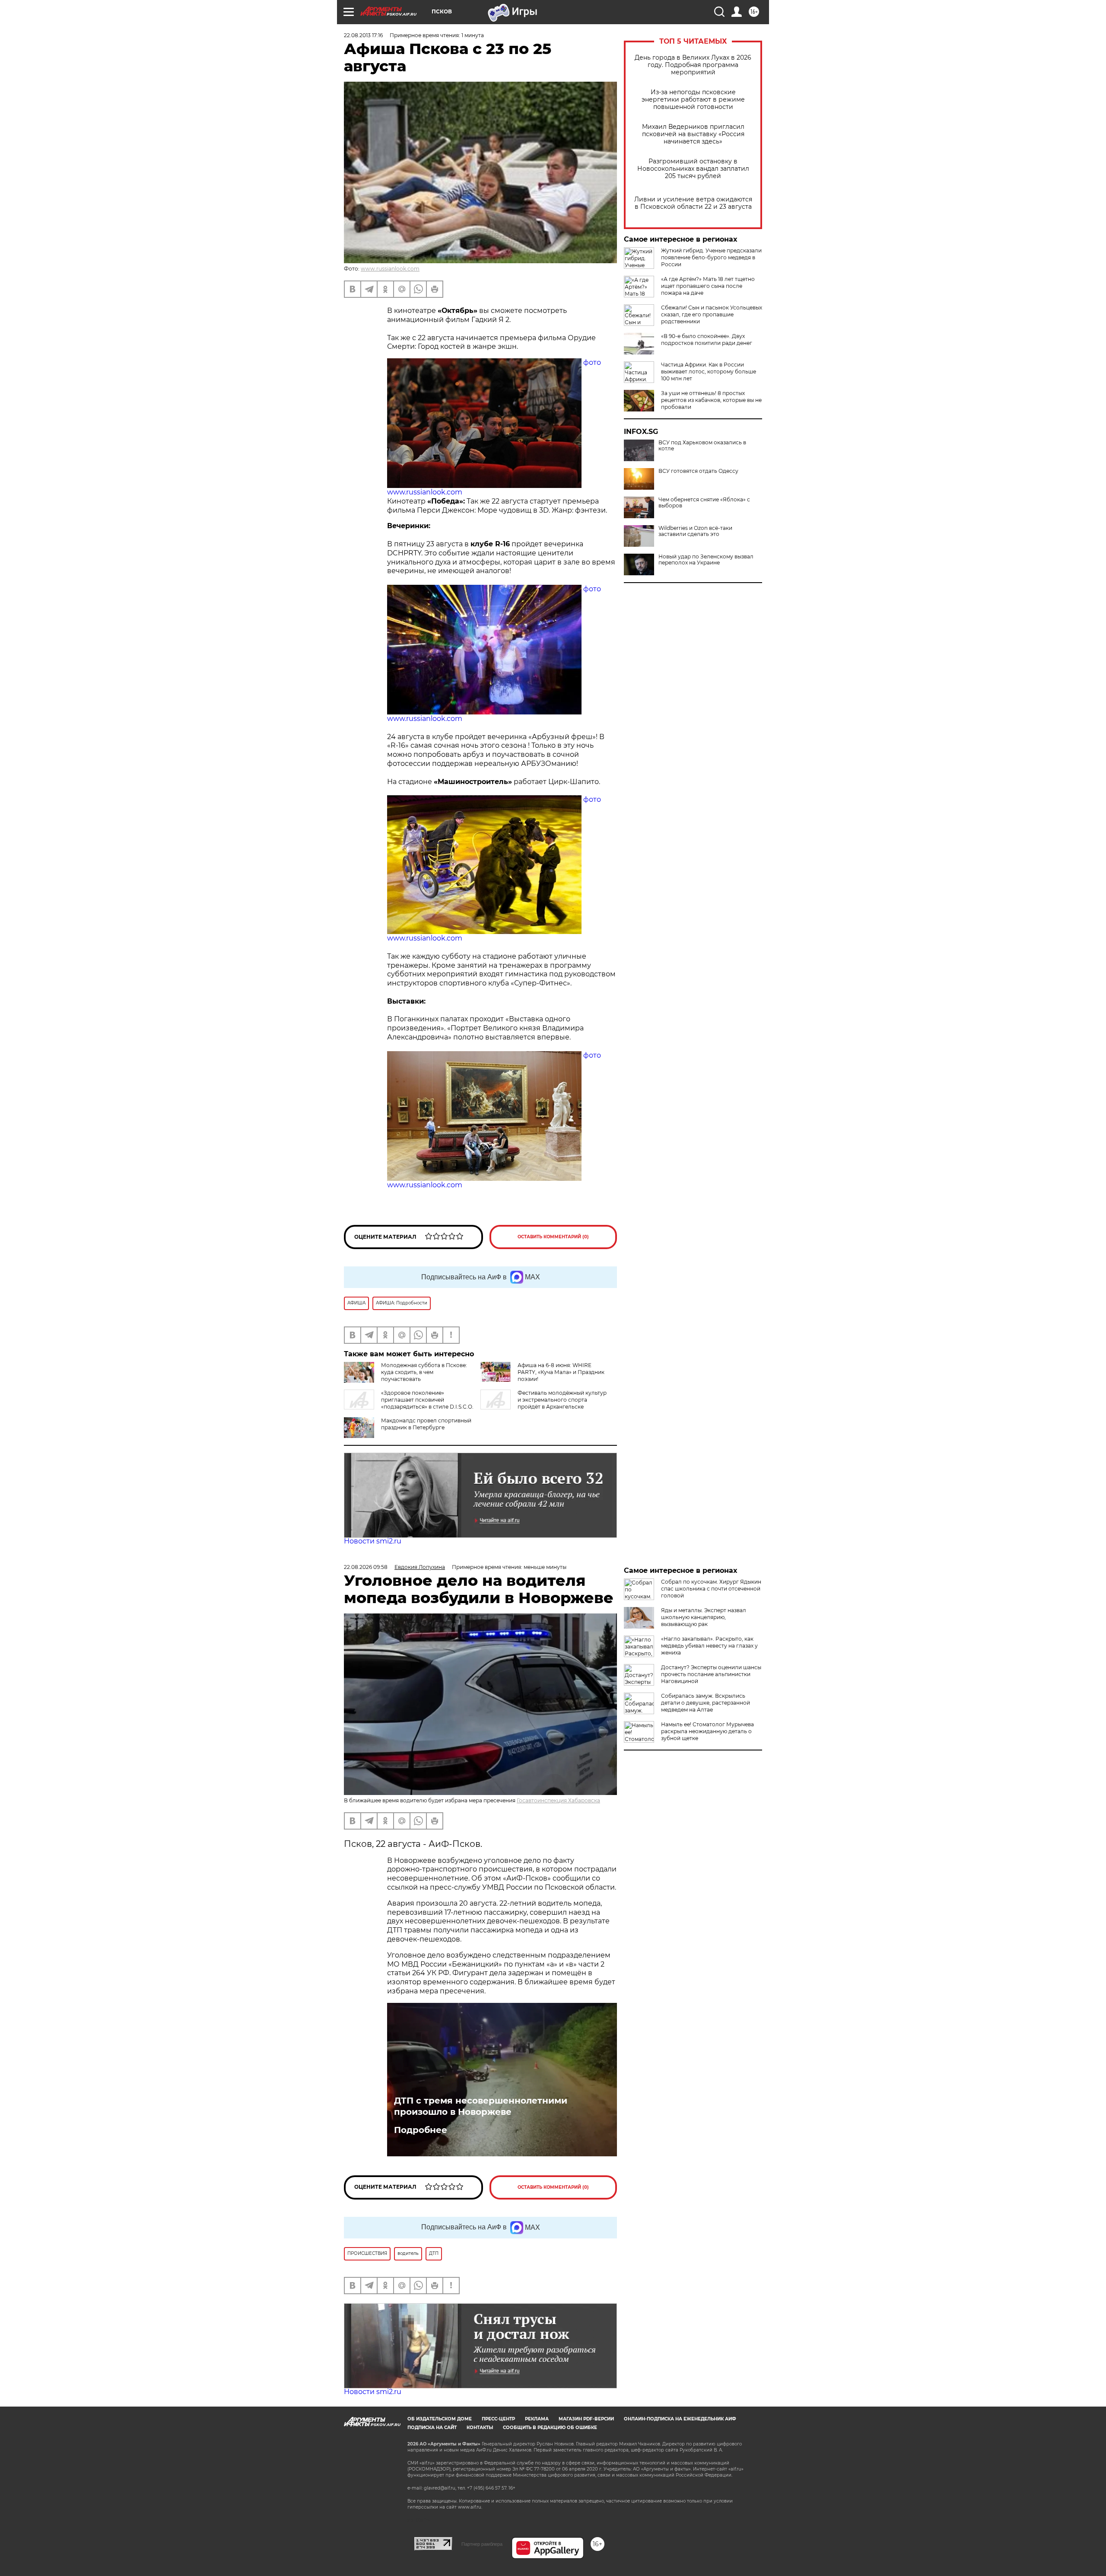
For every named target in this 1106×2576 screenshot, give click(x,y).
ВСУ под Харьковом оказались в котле (702, 446)
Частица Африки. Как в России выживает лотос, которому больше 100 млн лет (709, 371)
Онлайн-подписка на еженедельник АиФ (680, 2419)
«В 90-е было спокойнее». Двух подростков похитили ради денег (707, 340)
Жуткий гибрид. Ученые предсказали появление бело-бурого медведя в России (711, 257)
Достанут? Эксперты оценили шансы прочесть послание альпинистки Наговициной (711, 1674)
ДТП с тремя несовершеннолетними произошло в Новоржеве (481, 2106)
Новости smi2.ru (373, 1541)
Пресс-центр (498, 2419)
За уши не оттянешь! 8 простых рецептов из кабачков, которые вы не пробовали (711, 400)
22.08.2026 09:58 (366, 1567)
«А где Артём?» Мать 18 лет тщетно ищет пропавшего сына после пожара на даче (708, 286)
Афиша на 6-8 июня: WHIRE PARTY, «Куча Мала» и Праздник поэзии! (561, 1372)
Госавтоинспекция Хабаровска (558, 1800)
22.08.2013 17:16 (363, 35)
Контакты (480, 2428)
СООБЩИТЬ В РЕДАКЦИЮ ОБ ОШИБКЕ (550, 2428)
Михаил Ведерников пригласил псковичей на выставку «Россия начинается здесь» (693, 134)
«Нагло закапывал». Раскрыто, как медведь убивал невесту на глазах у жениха (709, 1646)
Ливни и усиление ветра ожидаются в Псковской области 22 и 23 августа (693, 203)
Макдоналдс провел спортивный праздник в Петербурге (426, 1424)
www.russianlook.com (390, 269)
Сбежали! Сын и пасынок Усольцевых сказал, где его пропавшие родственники (712, 314)
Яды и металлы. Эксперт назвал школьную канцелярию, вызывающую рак (704, 1617)
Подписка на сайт (432, 2428)
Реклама (537, 2419)
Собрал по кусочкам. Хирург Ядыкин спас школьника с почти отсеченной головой (711, 1589)
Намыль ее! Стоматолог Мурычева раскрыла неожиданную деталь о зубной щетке (707, 1731)
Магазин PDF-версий (586, 2419)
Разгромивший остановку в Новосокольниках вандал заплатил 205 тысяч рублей (693, 169)
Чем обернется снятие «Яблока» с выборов (704, 503)
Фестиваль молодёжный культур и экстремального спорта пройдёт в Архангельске (562, 1400)
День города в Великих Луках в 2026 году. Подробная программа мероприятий (693, 65)
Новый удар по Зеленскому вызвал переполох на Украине (706, 560)
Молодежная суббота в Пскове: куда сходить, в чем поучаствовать (424, 1372)
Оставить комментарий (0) (553, 1237)
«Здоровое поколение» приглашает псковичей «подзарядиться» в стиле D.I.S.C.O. (427, 1400)
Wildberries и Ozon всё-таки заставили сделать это (695, 531)
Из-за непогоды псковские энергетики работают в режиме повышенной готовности (693, 100)
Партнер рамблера (482, 2544)
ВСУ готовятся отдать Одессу (698, 471)
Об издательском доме (440, 2419)
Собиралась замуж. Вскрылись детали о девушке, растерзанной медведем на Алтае (706, 1703)
